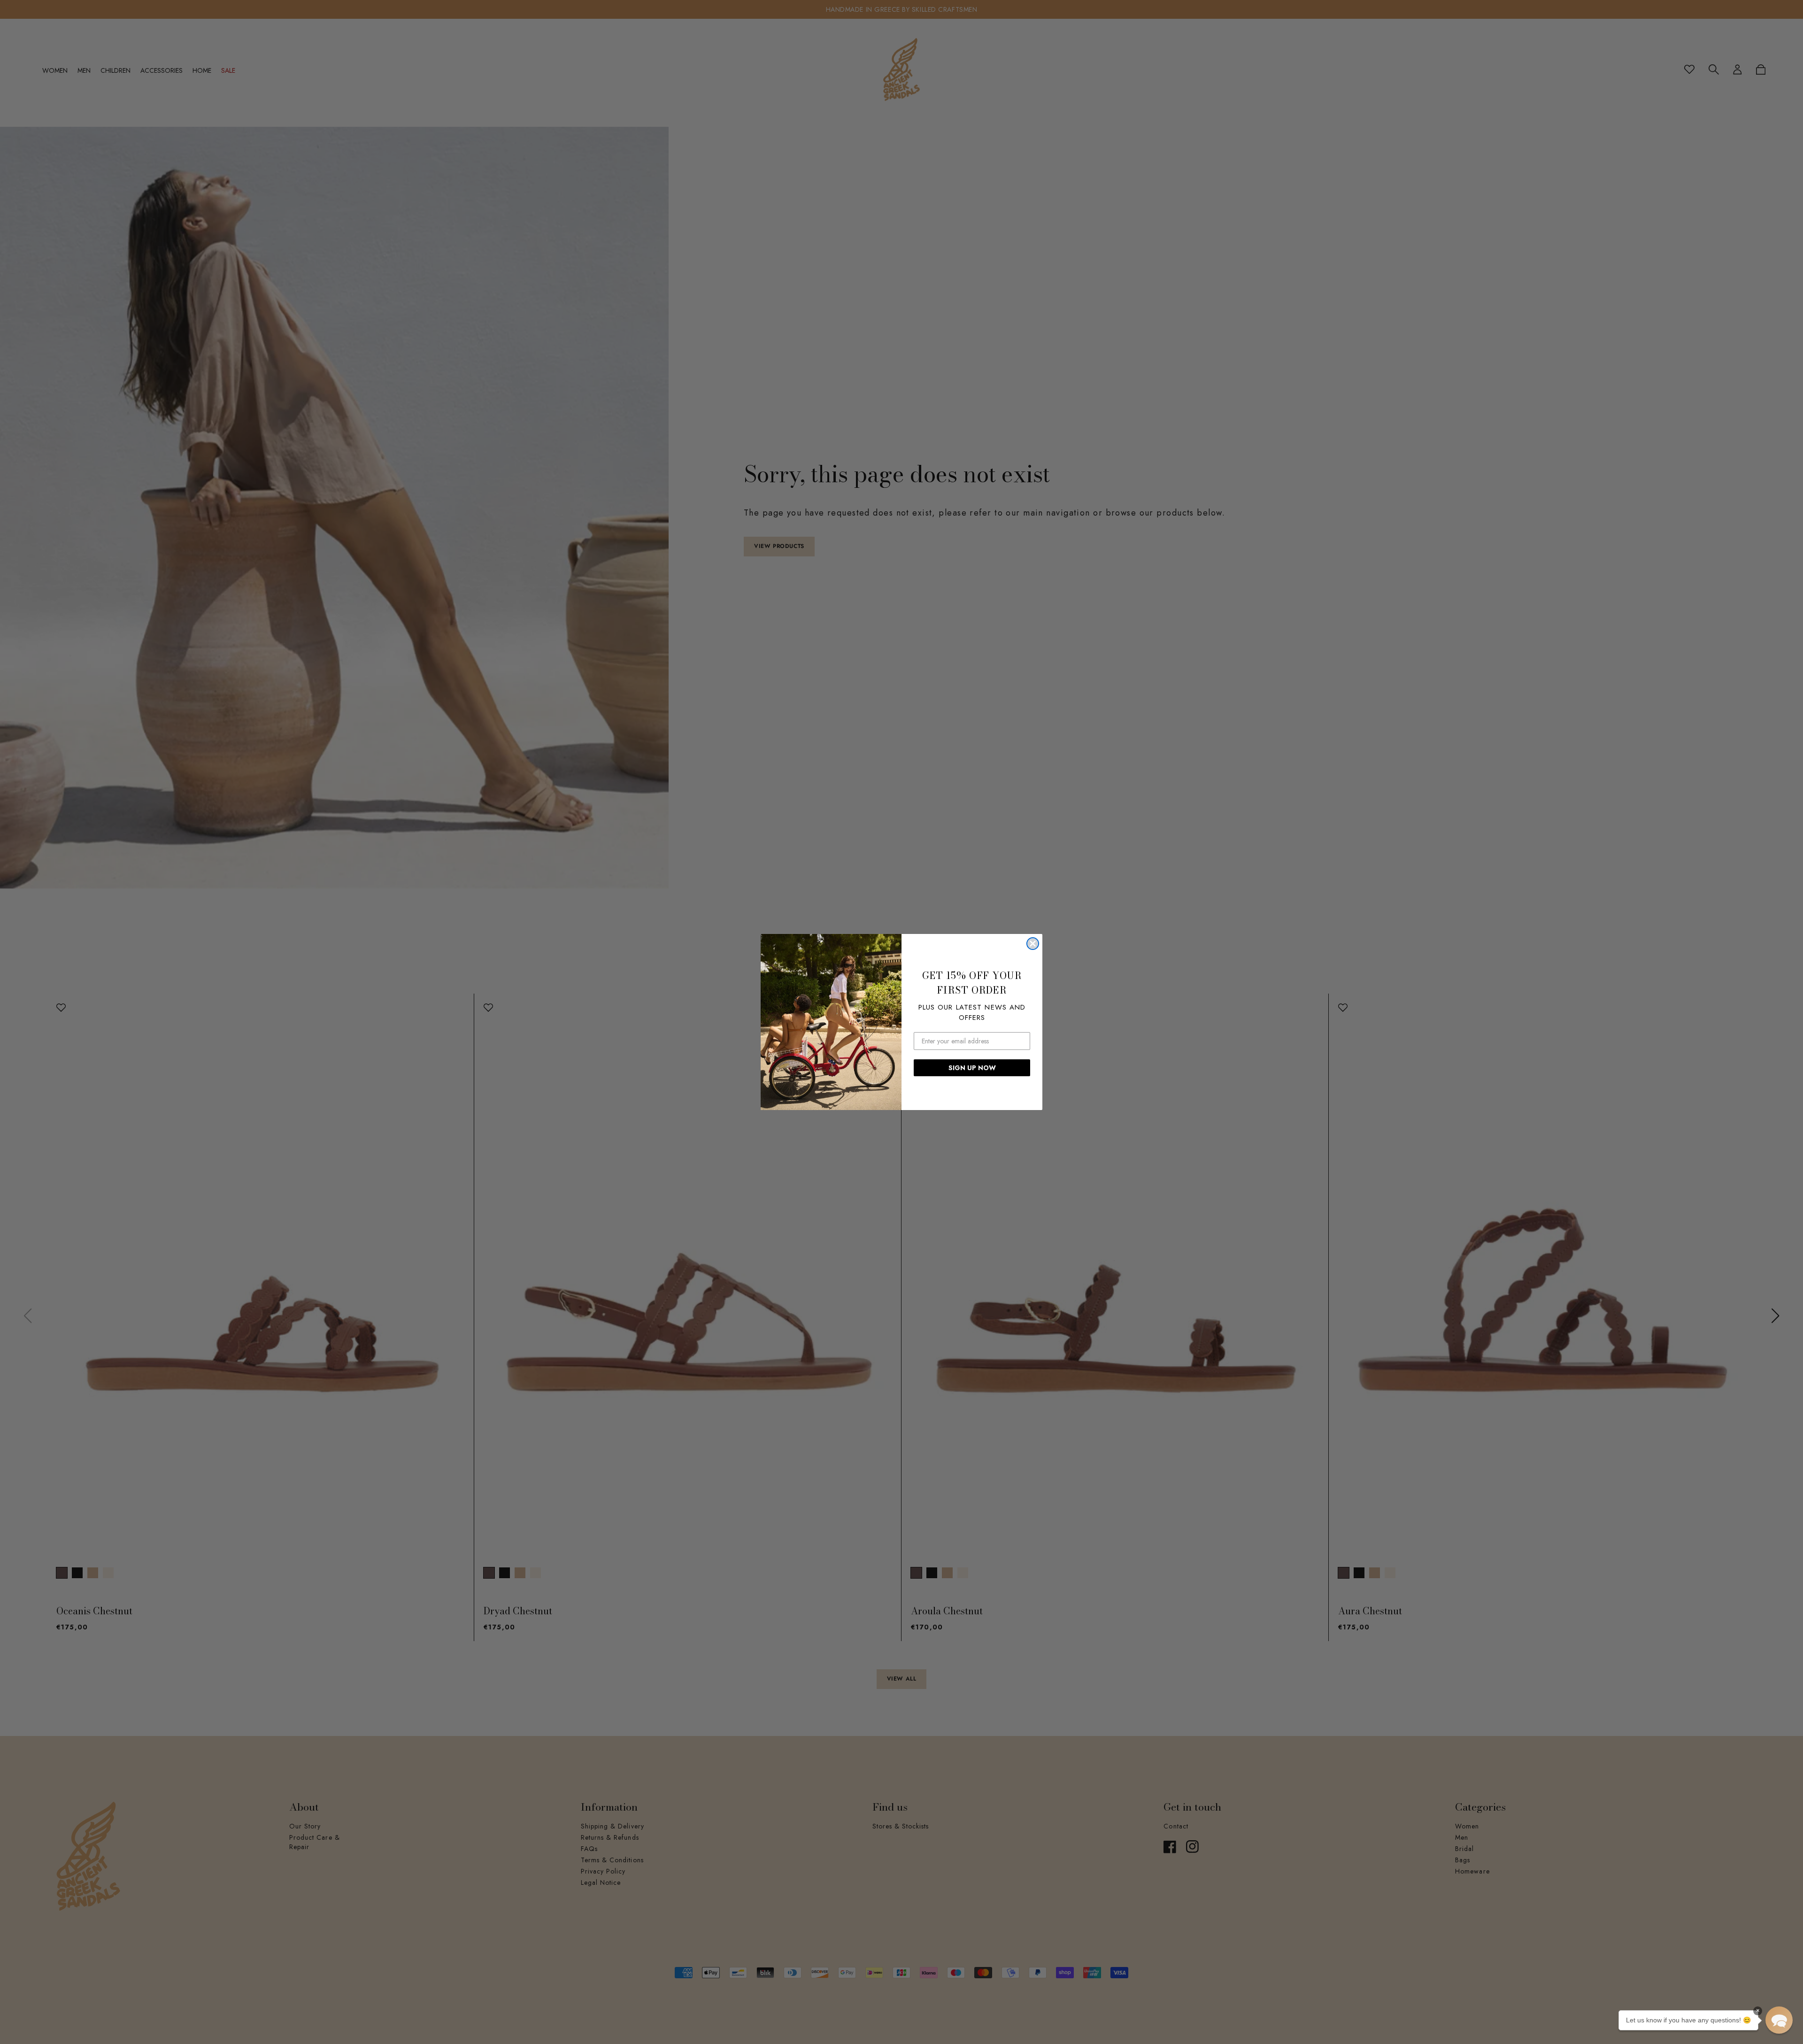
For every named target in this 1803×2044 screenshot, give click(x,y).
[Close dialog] (1033, 944)
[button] (1779, 2020)
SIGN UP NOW (972, 1068)
